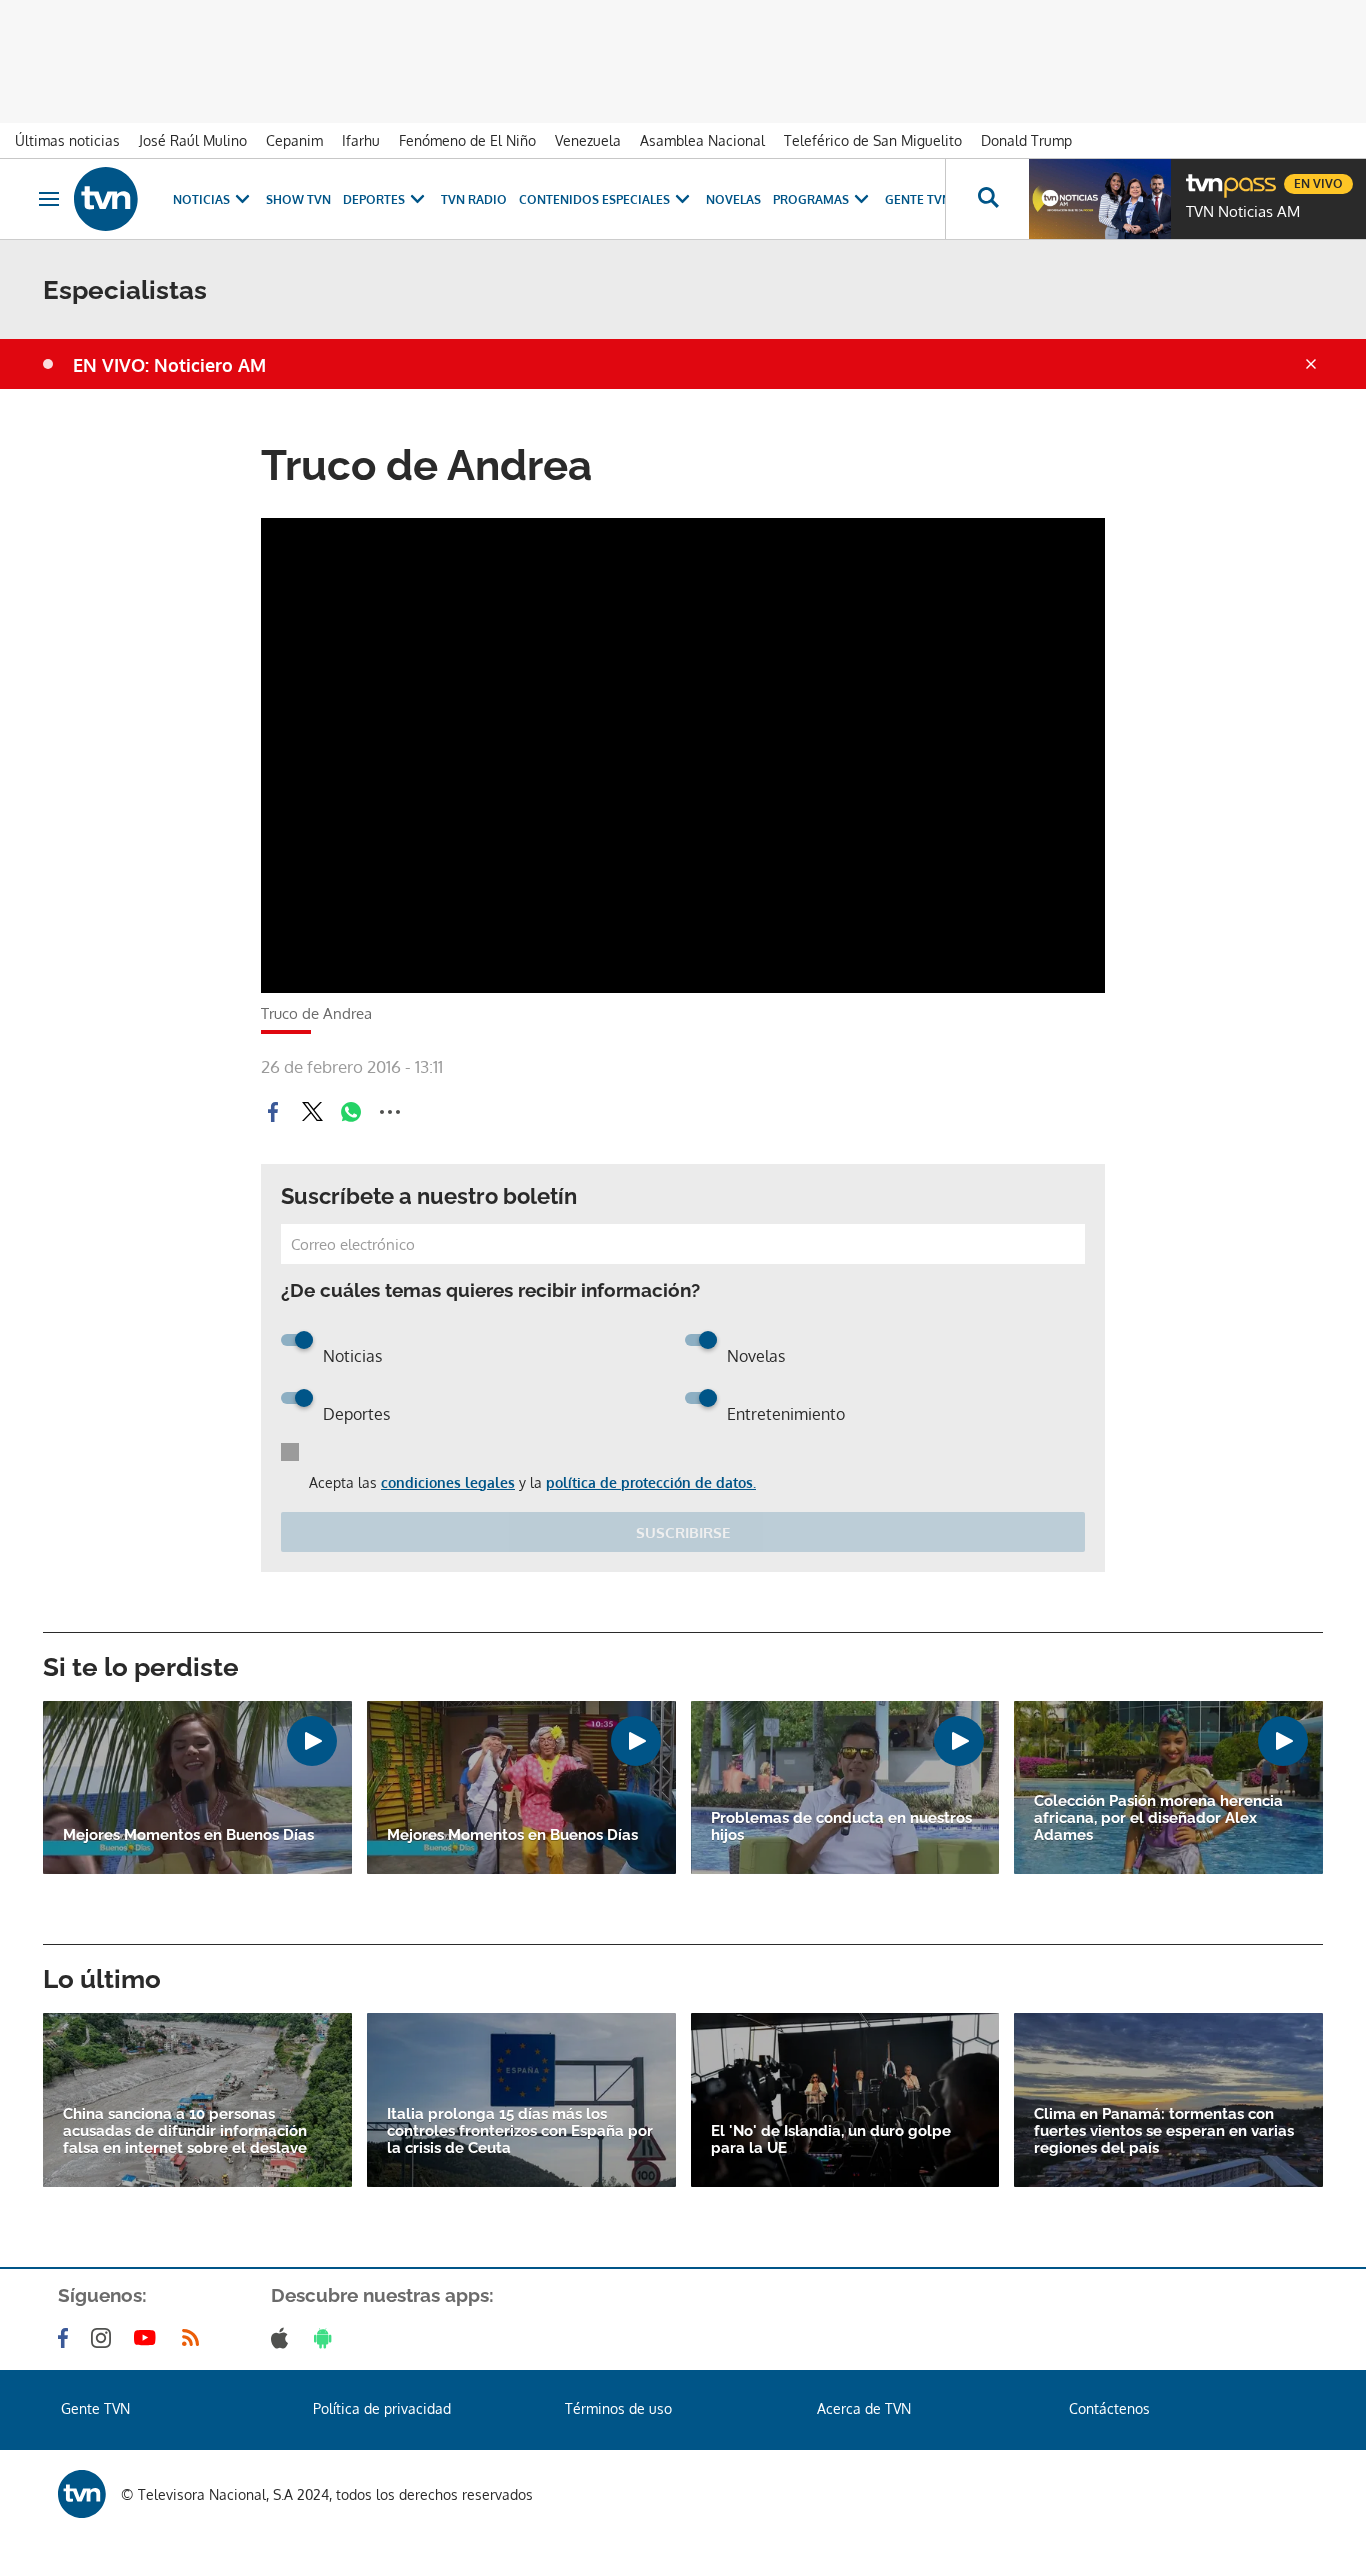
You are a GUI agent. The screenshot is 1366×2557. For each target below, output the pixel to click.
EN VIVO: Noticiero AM (169, 365)
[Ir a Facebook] (67, 2338)
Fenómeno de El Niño (467, 140)
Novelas (733, 199)
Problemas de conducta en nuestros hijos (841, 1827)
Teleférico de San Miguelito (873, 140)
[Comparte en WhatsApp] (351, 1112)
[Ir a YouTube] (149, 2338)
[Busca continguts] (987, 199)
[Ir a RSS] (195, 2338)
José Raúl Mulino (193, 140)
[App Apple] (283, 2338)
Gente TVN (918, 199)
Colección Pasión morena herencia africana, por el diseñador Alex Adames (1158, 1818)
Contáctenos (1109, 2408)
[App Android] (327, 2338)
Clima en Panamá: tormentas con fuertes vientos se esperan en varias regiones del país (1164, 2131)
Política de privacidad (382, 2408)
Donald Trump (1026, 140)
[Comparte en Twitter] (312, 1112)
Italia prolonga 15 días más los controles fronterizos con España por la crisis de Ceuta (520, 2131)
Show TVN (298, 199)
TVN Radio (474, 199)
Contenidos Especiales (594, 199)
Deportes (374, 199)
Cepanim (294, 140)
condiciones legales (448, 1482)
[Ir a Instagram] (105, 2338)
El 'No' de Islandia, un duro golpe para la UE (831, 2140)
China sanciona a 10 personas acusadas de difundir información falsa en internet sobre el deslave (185, 2131)
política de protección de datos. (651, 1482)
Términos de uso (618, 2408)
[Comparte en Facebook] (273, 1112)
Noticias (201, 199)
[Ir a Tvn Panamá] (106, 199)
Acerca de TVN (864, 2408)
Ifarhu (361, 140)
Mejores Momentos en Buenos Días (188, 1835)
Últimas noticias (67, 140)
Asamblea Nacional (702, 140)
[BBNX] (82, 2494)
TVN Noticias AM (1243, 212)
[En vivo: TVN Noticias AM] (1100, 199)
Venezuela (588, 140)
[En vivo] (1203, 176)
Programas (811, 199)
